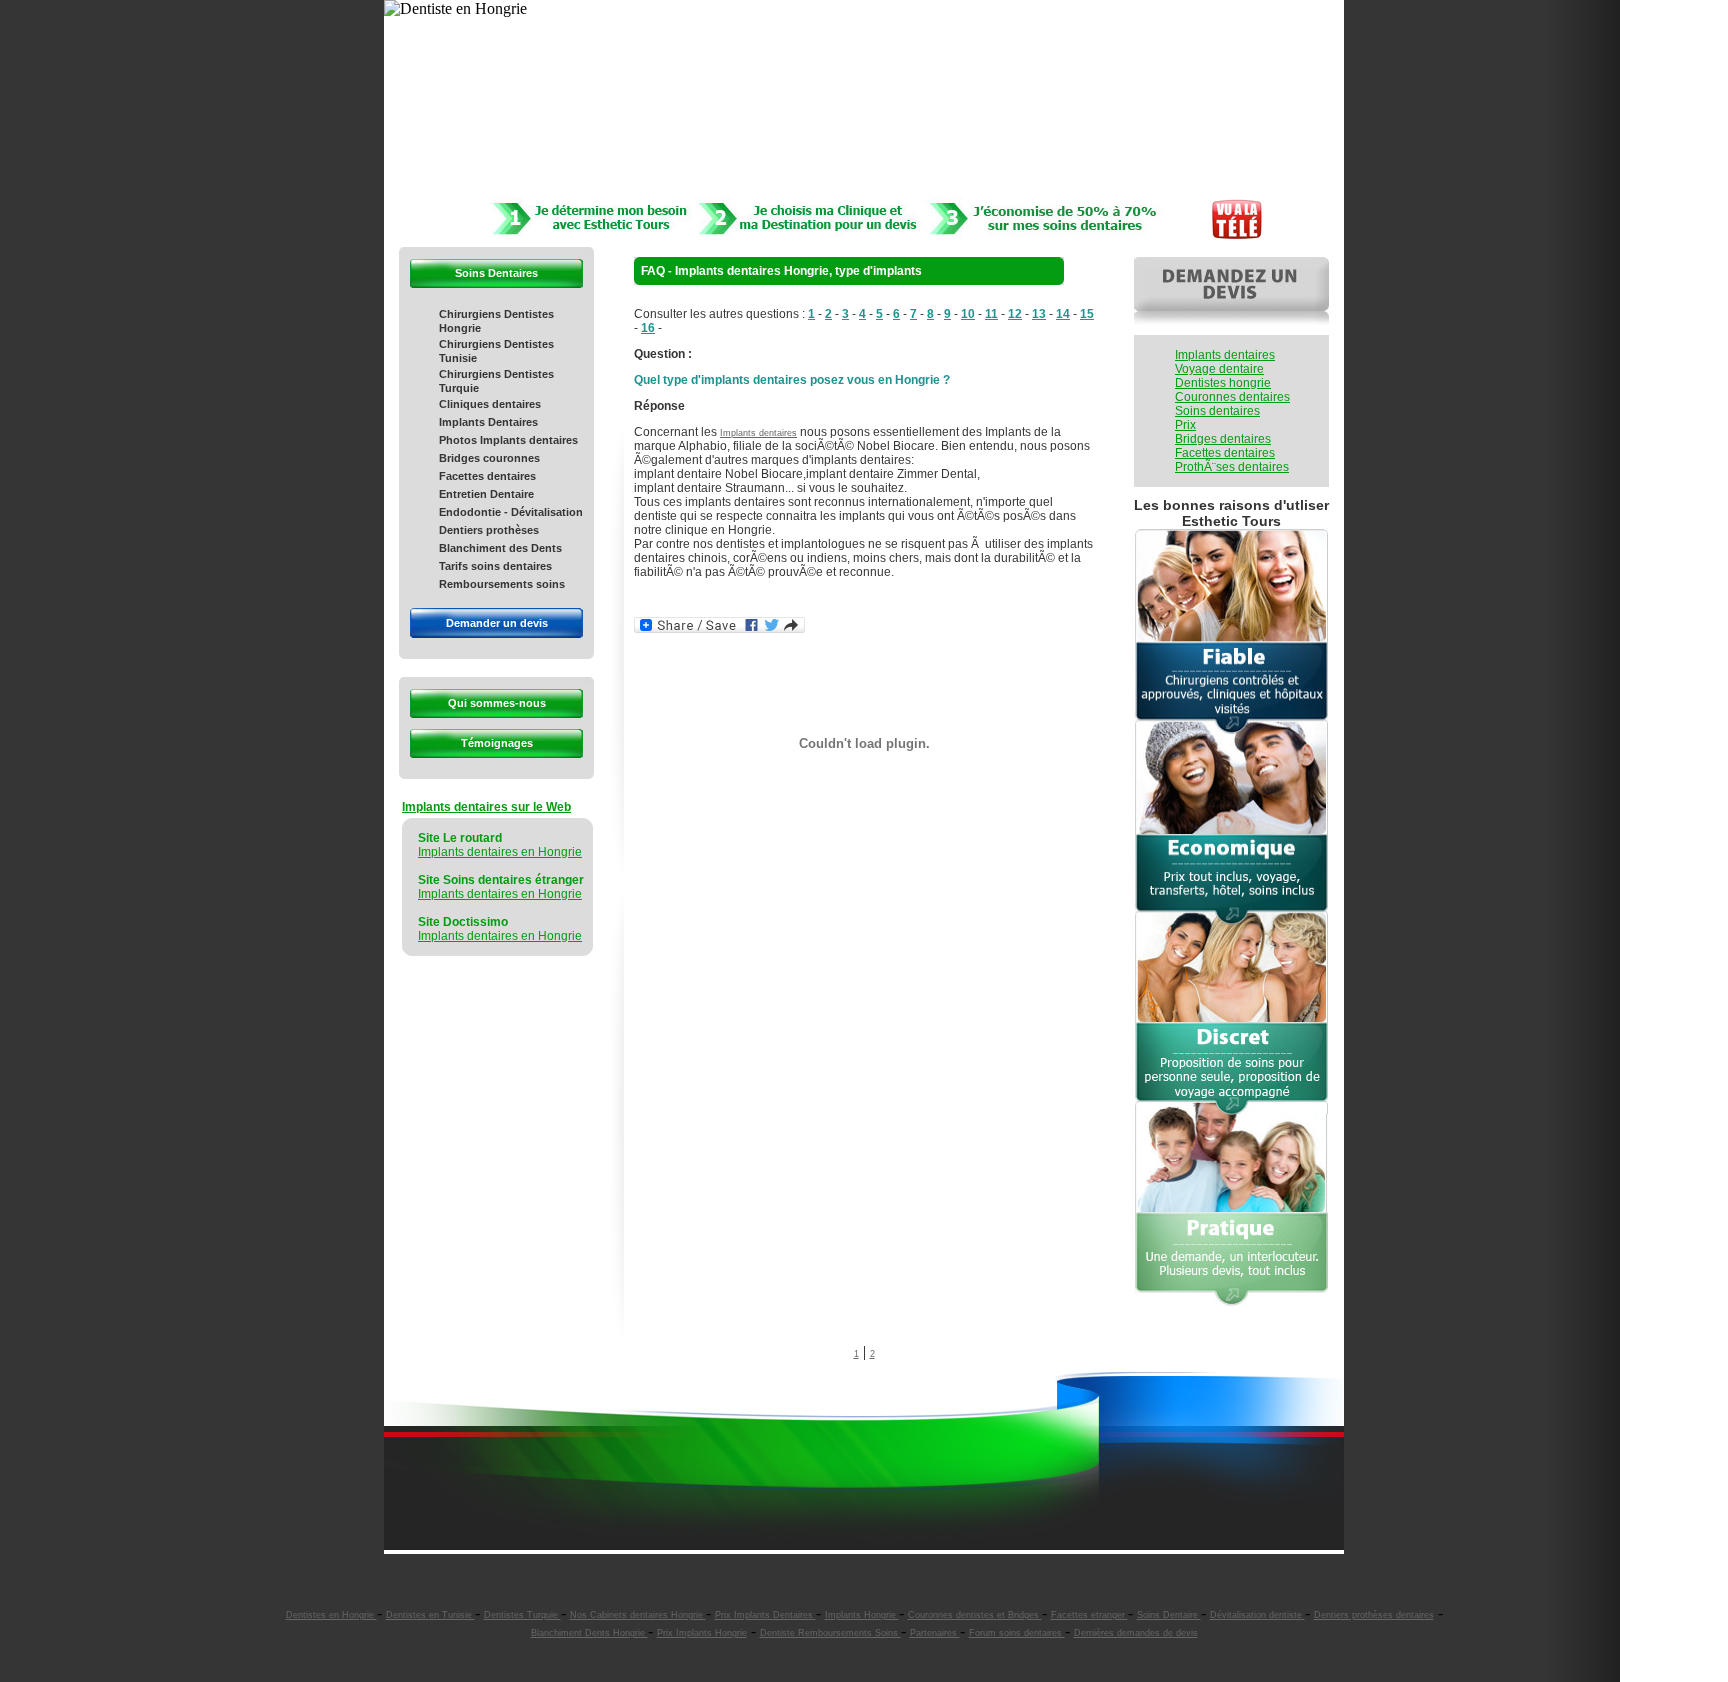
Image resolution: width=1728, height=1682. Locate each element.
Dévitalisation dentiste (1257, 1615)
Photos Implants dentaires (508, 440)
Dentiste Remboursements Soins (830, 1633)
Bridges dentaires (1223, 439)
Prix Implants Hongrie (702, 1633)
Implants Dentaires (488, 422)
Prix (1185, 425)
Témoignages (497, 743)
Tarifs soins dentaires (495, 566)
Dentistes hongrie (1223, 383)
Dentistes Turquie (522, 1615)
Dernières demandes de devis (1136, 1633)
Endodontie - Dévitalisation (511, 512)
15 (1087, 314)
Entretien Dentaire (486, 494)
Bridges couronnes (489, 458)
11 (991, 314)
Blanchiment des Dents (500, 548)
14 (1063, 314)
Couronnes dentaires (1232, 397)
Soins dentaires (1217, 411)
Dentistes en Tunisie (430, 1615)
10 (968, 314)
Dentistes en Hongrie (331, 1615)
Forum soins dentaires (1017, 1633)
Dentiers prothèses (489, 530)
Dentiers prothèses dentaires (1374, 1615)
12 (1015, 314)
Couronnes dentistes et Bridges (975, 1615)
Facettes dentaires (487, 476)
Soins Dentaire (1169, 1615)
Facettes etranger (1089, 1615)
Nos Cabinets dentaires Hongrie (638, 1615)
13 (1039, 314)
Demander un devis (497, 623)
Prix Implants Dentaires (765, 1615)
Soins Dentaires (496, 273)
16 (648, 328)
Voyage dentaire (1219, 369)
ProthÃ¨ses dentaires (1232, 467)
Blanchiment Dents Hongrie (589, 1633)
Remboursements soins (502, 584)
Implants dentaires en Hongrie (500, 852)
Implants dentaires (758, 433)
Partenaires (935, 1633)
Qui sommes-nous (497, 703)
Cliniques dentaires (490, 404)
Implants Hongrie (862, 1615)
